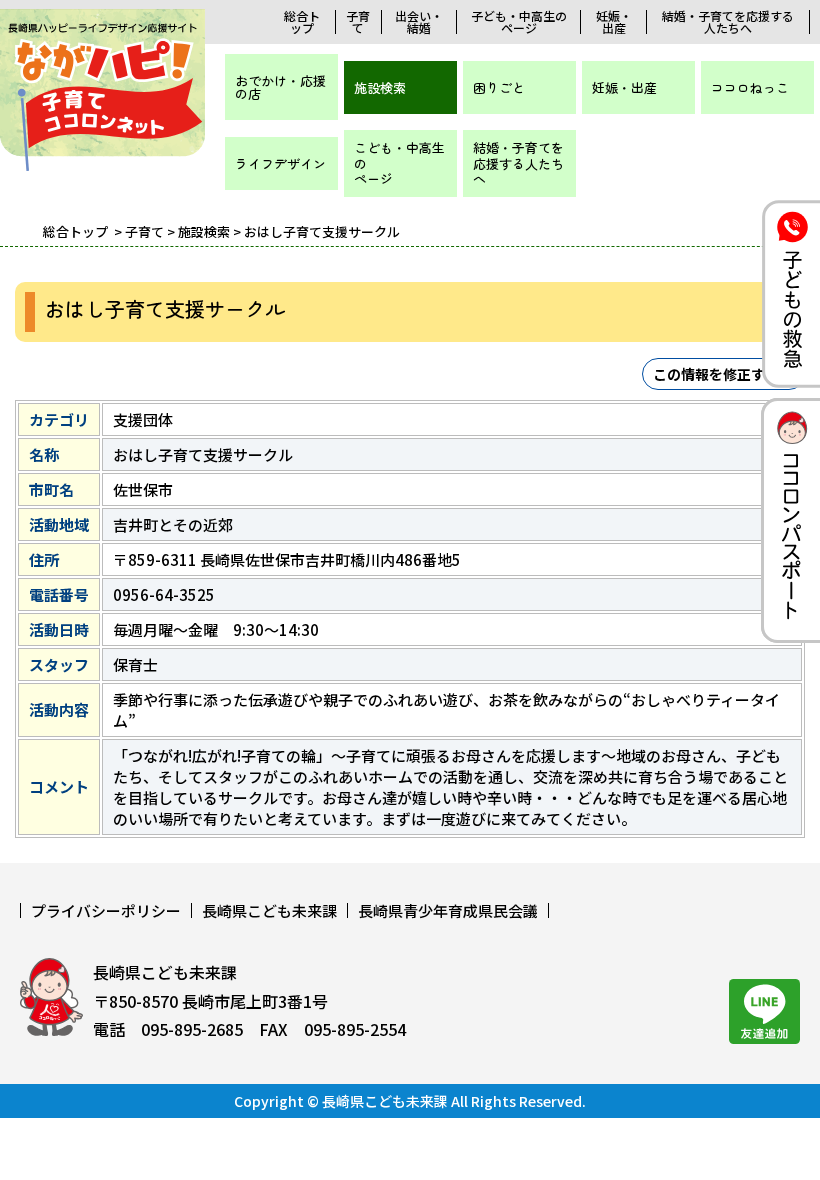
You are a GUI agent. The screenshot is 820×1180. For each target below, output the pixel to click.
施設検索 (380, 87)
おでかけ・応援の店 (280, 87)
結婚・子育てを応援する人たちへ (728, 22)
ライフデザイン (280, 163)
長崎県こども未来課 (269, 910)
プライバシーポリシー (106, 910)
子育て (358, 22)
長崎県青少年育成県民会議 (448, 910)
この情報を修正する (716, 374)
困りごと (499, 87)
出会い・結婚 (419, 22)
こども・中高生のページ (399, 163)
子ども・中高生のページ (519, 22)
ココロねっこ (750, 87)
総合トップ (302, 22)
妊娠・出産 (614, 22)
